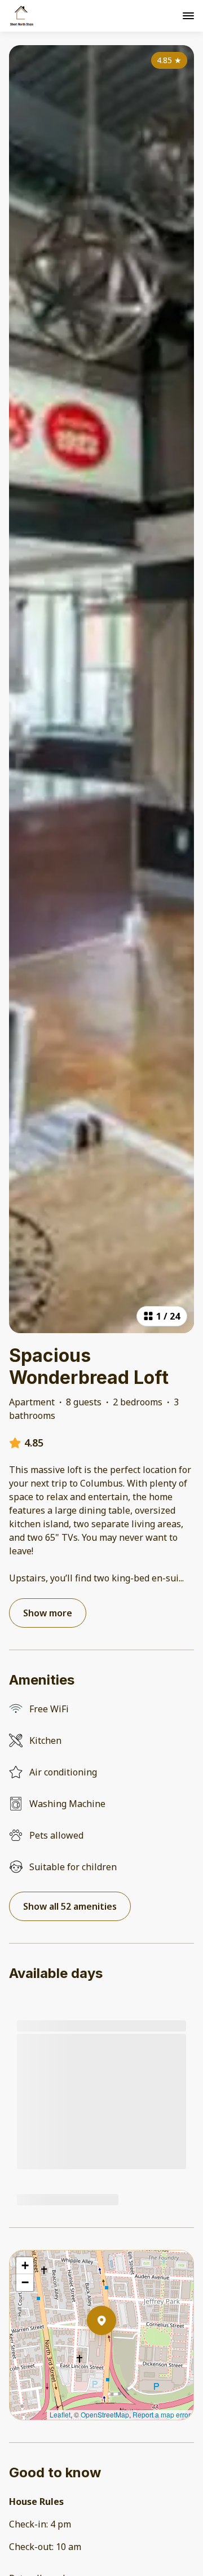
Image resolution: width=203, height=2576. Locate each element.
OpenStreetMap (105, 2414)
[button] (116, 2350)
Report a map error (162, 2414)
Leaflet (60, 2414)
